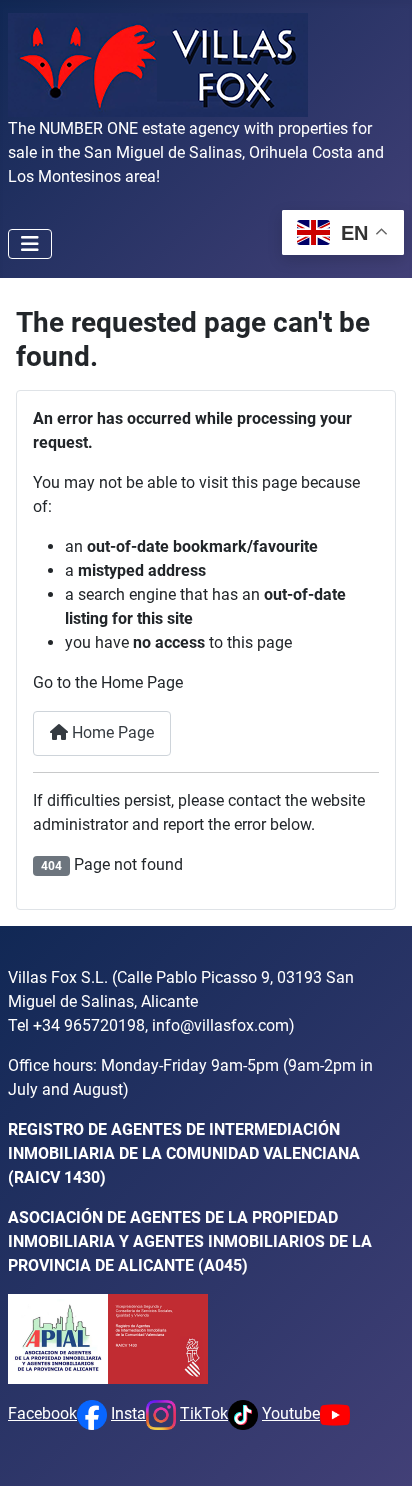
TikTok (204, 1413)
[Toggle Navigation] (30, 244)
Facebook (42, 1413)
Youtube (291, 1413)
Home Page (111, 732)
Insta (128, 1413)
